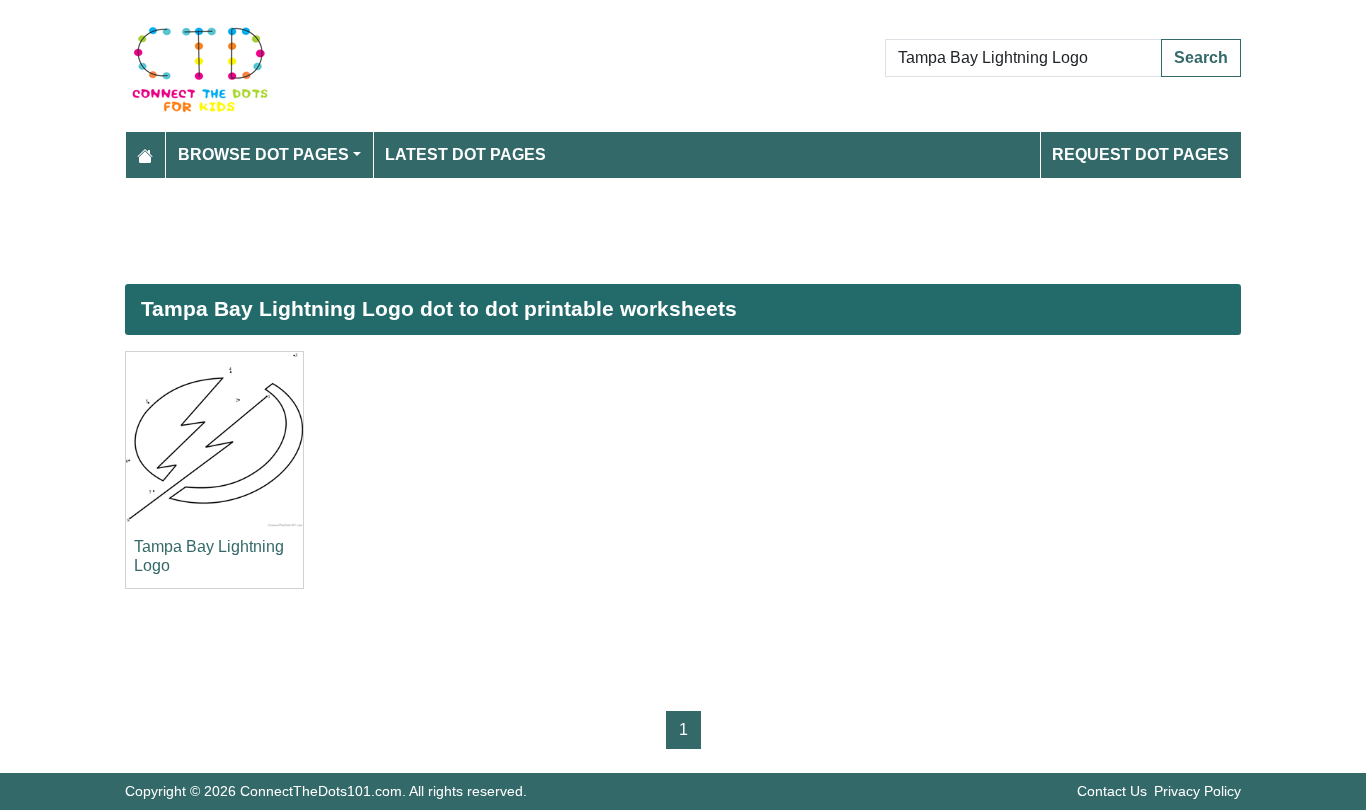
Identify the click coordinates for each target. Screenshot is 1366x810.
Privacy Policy (1197, 791)
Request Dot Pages (1140, 154)
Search (1201, 57)
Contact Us (1112, 791)
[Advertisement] (683, 231)
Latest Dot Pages (465, 154)
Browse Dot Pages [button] (263, 154)
